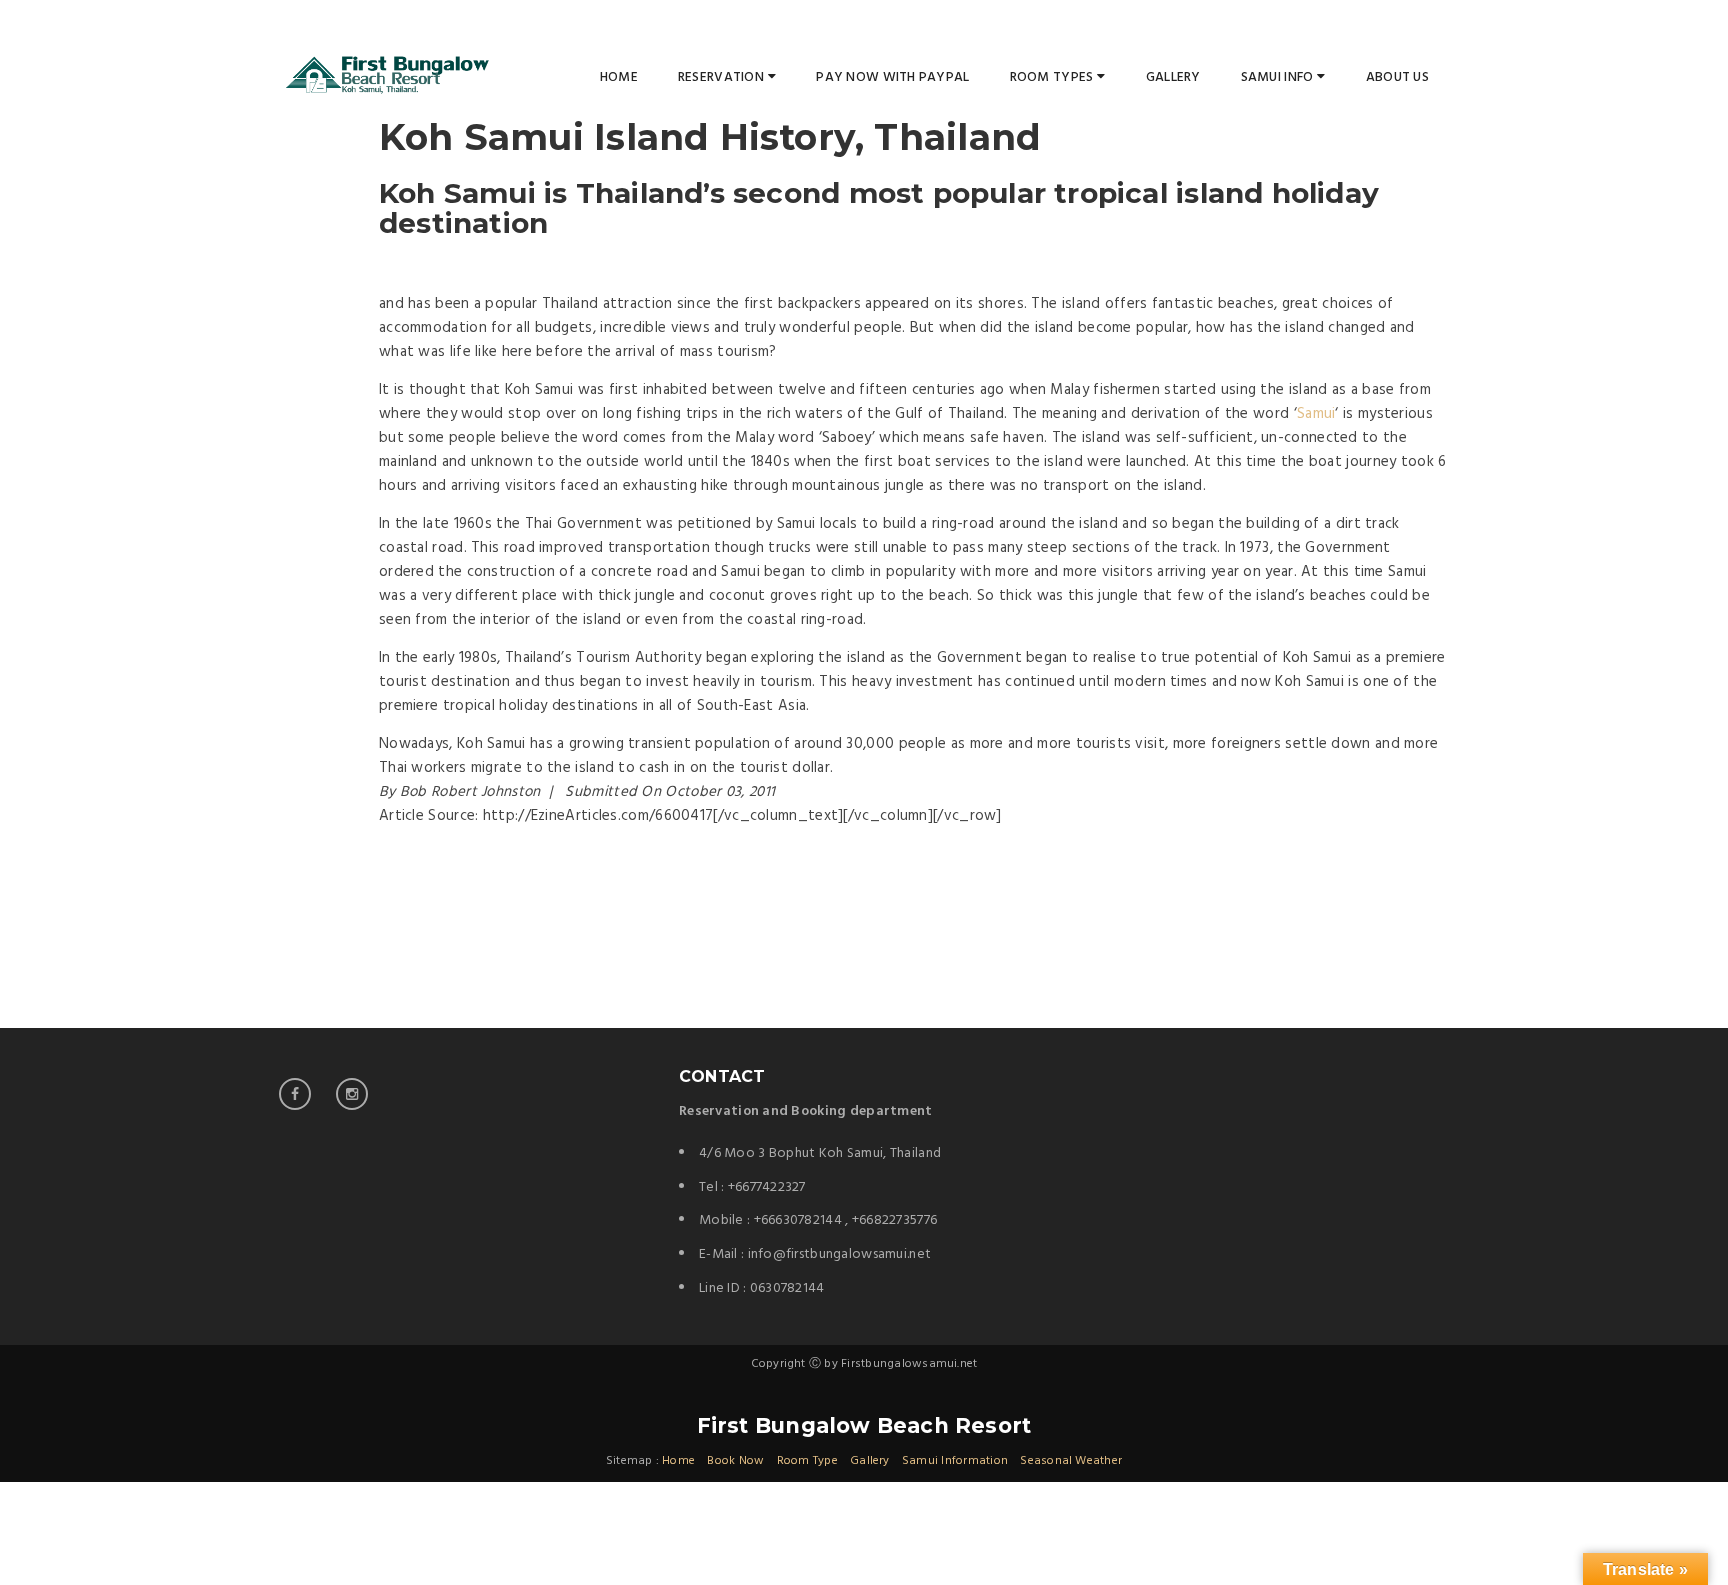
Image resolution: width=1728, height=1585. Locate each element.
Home (619, 77)
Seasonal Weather (1071, 1461)
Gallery (1173, 77)
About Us (1397, 77)
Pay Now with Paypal (892, 77)
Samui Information (955, 1461)
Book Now (735, 1461)
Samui (1316, 414)
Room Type (807, 1461)
